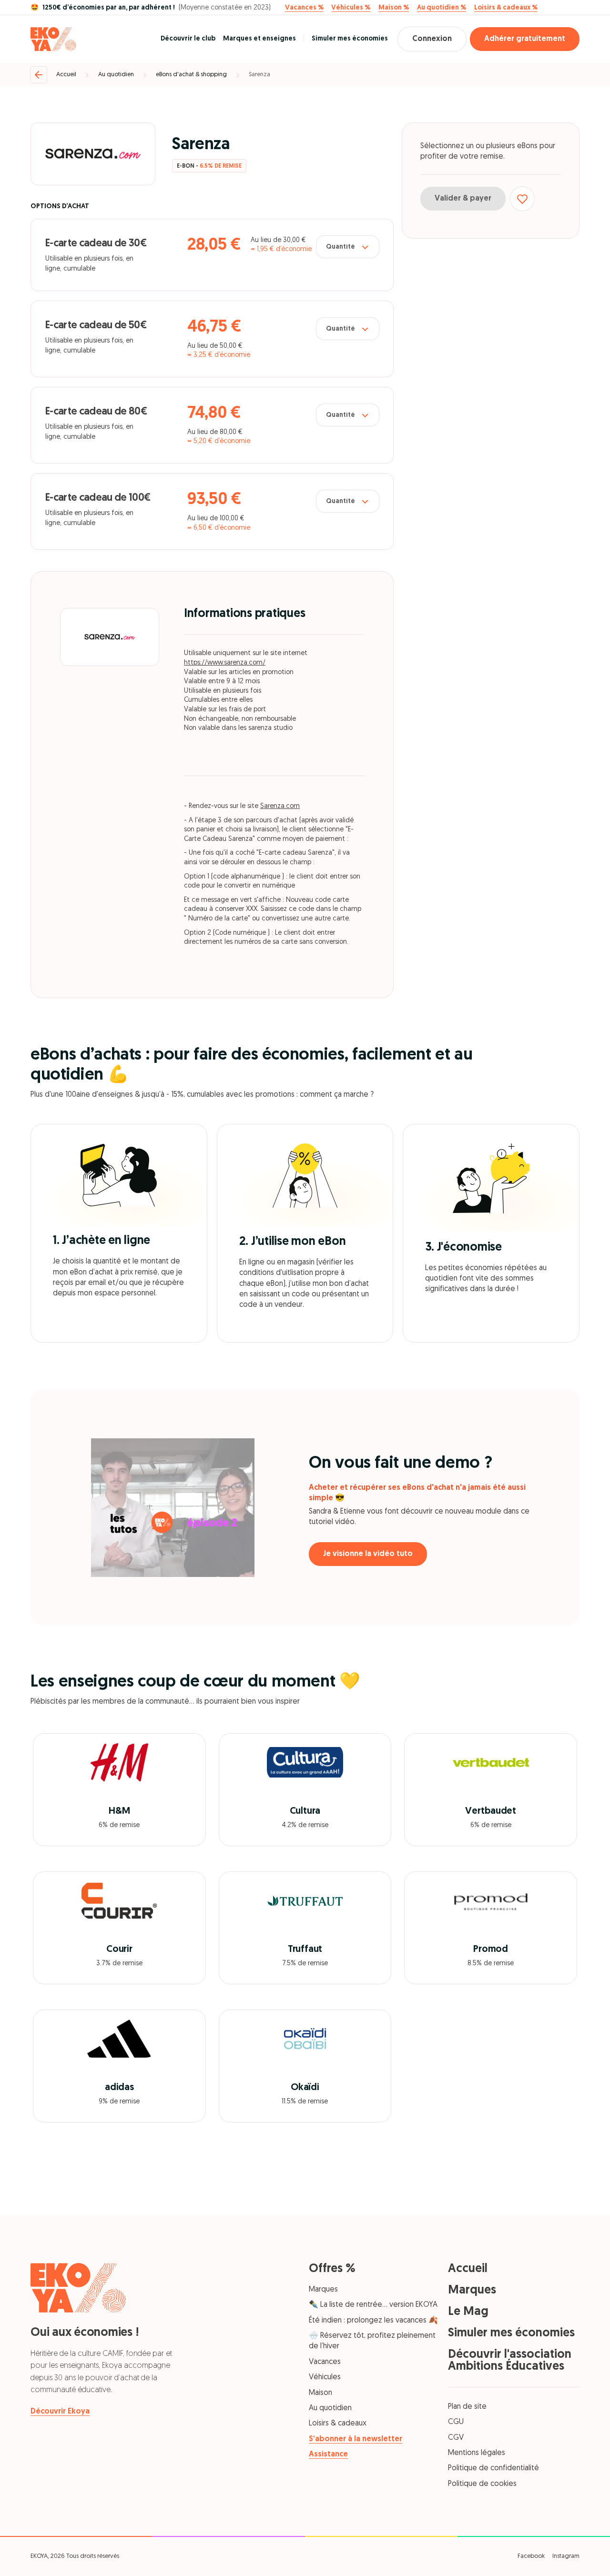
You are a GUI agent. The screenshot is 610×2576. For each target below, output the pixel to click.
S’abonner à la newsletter (356, 2439)
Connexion (432, 39)
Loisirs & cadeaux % (506, 8)
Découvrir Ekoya (60, 2412)
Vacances (325, 2362)
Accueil (66, 75)
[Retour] (39, 75)
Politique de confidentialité (493, 2468)
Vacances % (304, 8)
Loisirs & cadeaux (338, 2424)
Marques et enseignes (259, 39)
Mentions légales (477, 2453)
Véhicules (325, 2377)
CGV (456, 2438)
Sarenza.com (280, 806)
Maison (320, 2393)
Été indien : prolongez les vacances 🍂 (373, 2321)
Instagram (566, 2556)
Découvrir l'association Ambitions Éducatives (510, 2361)
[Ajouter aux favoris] (522, 199)
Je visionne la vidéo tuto (368, 1554)
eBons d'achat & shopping (191, 75)
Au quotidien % (442, 8)
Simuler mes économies (350, 39)
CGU (456, 2422)
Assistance (328, 2455)
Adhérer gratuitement (525, 39)
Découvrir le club (188, 39)
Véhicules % (351, 8)
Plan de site (467, 2407)
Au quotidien (116, 75)
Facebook (531, 2556)
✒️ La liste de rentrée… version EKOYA (373, 2305)
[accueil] (53, 39)
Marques (323, 2290)
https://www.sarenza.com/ (225, 663)
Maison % (394, 8)
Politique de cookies (482, 2484)
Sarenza (259, 75)
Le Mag (468, 2312)
